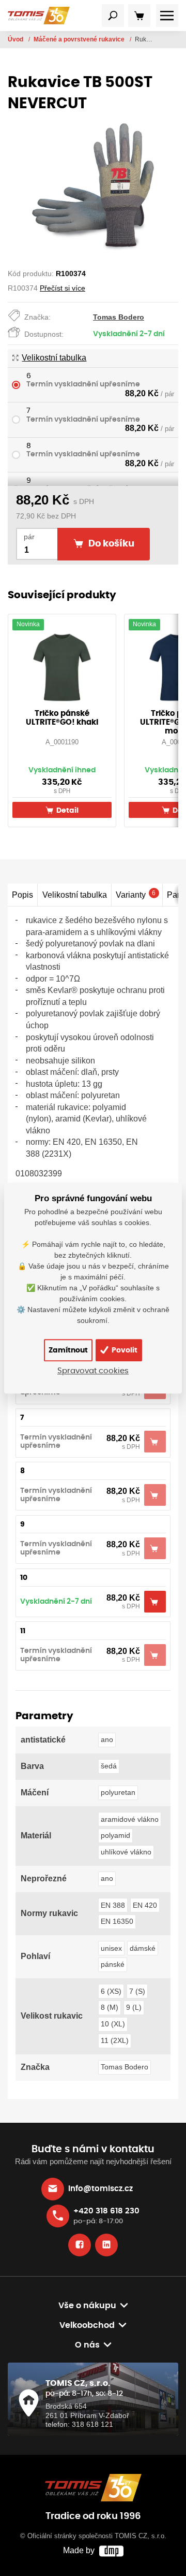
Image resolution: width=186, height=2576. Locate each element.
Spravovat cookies (93, 1371)
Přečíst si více (63, 288)
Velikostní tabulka (54, 358)
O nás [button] (87, 2345)
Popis (22, 895)
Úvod (16, 39)
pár (29, 537)
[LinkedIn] (106, 2245)
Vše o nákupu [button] (87, 2306)
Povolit (124, 1350)
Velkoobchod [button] (87, 2325)
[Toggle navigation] (113, 16)
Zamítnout (68, 1350)
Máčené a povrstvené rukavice (80, 39)
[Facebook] (80, 2245)
